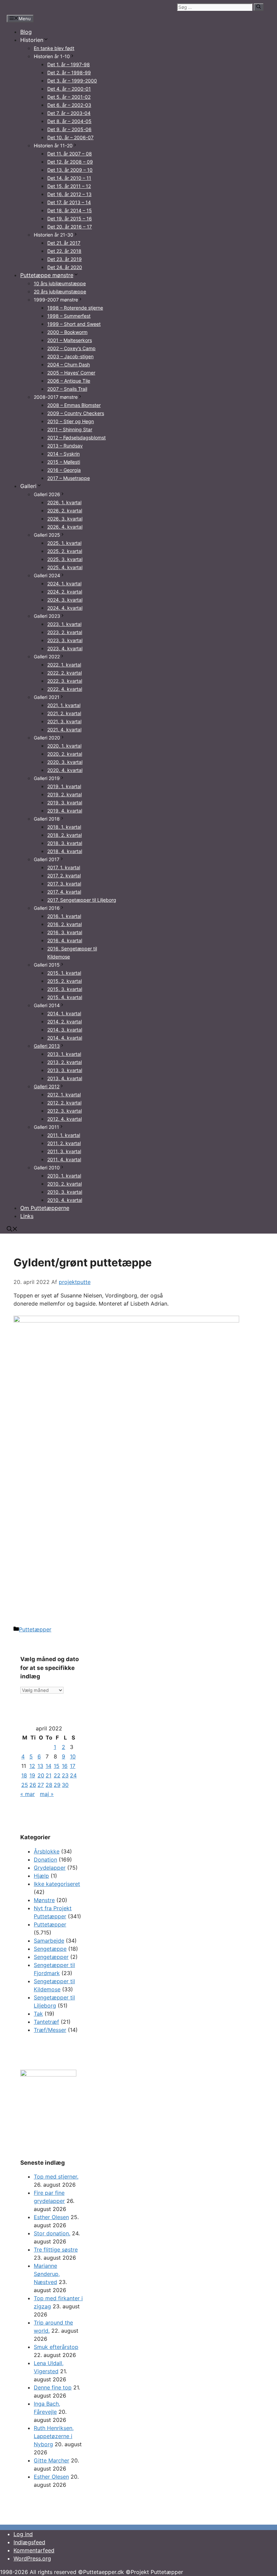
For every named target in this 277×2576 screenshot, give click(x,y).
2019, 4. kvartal (65, 811)
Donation (45, 1860)
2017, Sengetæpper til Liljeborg (82, 900)
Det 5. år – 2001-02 (69, 97)
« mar (28, 1794)
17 (73, 1766)
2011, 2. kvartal (64, 1143)
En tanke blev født (54, 48)
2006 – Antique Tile (69, 381)
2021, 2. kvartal (64, 713)
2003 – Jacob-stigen (70, 356)
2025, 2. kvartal (65, 551)
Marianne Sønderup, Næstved (47, 2274)
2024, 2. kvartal (65, 592)
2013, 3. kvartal (65, 1070)
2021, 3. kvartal (64, 721)
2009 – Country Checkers (76, 413)
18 (24, 1775)
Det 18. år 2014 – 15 (70, 210)
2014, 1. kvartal (64, 1013)
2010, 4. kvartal (65, 1200)
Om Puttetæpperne (45, 1208)
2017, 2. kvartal (64, 876)
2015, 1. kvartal (64, 973)
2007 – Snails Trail (67, 389)
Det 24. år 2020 (65, 267)
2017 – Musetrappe (69, 478)
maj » (47, 1794)
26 (33, 1785)
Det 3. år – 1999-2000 (72, 81)
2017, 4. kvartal (64, 892)
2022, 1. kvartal (64, 665)
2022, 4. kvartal (65, 689)
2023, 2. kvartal (65, 632)
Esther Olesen (51, 2217)
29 (57, 1785)
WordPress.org (32, 2558)
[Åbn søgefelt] (12, 1230)
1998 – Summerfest (69, 316)
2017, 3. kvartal (64, 884)
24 (73, 1775)
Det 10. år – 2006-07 (70, 137)
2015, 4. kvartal (65, 997)
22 (57, 1775)
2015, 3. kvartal (65, 989)
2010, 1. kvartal (64, 1176)
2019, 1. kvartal (64, 786)
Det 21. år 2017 (64, 243)
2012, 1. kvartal (64, 1095)
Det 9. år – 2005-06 (69, 129)
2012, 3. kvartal (65, 1111)
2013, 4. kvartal (65, 1078)
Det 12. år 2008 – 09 (70, 162)
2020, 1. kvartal (64, 746)
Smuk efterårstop (56, 2347)
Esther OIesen (51, 2477)
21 (48, 1775)
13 (40, 1766)
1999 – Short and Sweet (74, 324)
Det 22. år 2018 (64, 251)
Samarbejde (49, 1941)
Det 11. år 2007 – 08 (70, 154)
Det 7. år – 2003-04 (69, 113)
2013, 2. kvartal (65, 1062)
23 (65, 1775)
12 (32, 1766)
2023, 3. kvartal (65, 640)
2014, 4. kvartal (65, 1038)
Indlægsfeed (29, 2542)
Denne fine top (53, 2387)
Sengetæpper (51, 1957)
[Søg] (259, 7)
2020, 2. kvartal (65, 754)
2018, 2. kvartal (65, 835)
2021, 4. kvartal (64, 730)
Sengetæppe (50, 1949)
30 (65, 1785)
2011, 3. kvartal (64, 1151)
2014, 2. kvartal (65, 1022)
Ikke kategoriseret (57, 1884)
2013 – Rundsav (65, 446)
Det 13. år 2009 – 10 (70, 170)
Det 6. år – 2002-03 (69, 105)
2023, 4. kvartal (65, 648)
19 (32, 1775)
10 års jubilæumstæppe (60, 283)
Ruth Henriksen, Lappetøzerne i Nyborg (54, 2436)
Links (27, 1216)
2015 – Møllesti (64, 462)
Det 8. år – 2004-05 (69, 121)
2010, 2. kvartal (65, 1184)
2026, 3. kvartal (65, 519)
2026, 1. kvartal (64, 502)
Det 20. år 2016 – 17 (70, 227)
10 (73, 1756)
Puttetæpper (35, 1629)
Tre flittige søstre (56, 2250)
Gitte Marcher (52, 2460)
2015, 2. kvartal (65, 981)
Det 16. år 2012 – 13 (69, 194)
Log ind (23, 2534)
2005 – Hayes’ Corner (71, 373)
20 (41, 1775)
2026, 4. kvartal (65, 527)
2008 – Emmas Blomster (74, 405)
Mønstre (44, 1900)
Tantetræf (46, 2022)
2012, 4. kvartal (65, 1119)
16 (65, 1766)
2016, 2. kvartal (65, 924)
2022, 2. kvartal (65, 673)
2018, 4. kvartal (65, 851)
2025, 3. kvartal (65, 559)
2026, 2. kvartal (65, 511)
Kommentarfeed (34, 2550)
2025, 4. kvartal (65, 567)
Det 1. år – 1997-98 (69, 64)
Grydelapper (50, 1868)
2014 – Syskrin (64, 454)
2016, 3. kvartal (65, 932)
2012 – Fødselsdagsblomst (77, 438)
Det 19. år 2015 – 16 (70, 218)
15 (57, 1766)
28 (49, 1785)
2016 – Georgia (64, 470)
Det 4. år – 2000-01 (69, 89)
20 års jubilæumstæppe (60, 291)
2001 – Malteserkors (70, 340)
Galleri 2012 (47, 1086)
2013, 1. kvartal (64, 1054)
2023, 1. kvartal (64, 624)
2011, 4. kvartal (64, 1159)
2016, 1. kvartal (64, 916)
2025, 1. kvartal (64, 543)
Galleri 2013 (47, 1046)
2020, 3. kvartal (65, 762)
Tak (38, 2014)
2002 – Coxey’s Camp (71, 348)
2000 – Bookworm (67, 332)
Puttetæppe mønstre (47, 275)
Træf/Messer (50, 2030)
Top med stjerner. (56, 2177)
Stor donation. (52, 2233)
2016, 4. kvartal (65, 940)
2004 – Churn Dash (69, 364)
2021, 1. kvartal (64, 705)
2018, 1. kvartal (64, 827)
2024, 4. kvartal (65, 608)
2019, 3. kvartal (65, 803)
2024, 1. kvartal (64, 584)
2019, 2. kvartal (65, 794)
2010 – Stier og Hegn (71, 421)
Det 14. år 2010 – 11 (69, 178)
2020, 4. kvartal (65, 770)
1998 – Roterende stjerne (75, 308)
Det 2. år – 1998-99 (69, 72)
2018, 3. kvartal (65, 843)
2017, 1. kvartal (64, 867)
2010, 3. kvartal (65, 1192)
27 (41, 1785)
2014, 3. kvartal (65, 1030)
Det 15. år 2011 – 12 (69, 186)
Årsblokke (47, 1851)
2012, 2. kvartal (64, 1103)
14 (48, 1766)
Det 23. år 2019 (65, 259)
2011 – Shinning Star (70, 429)
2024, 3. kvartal (65, 600)
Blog (26, 32)
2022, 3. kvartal (65, 681)
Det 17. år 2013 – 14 (69, 202)
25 (25, 1785)
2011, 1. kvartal (64, 1135)
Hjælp (41, 1876)
